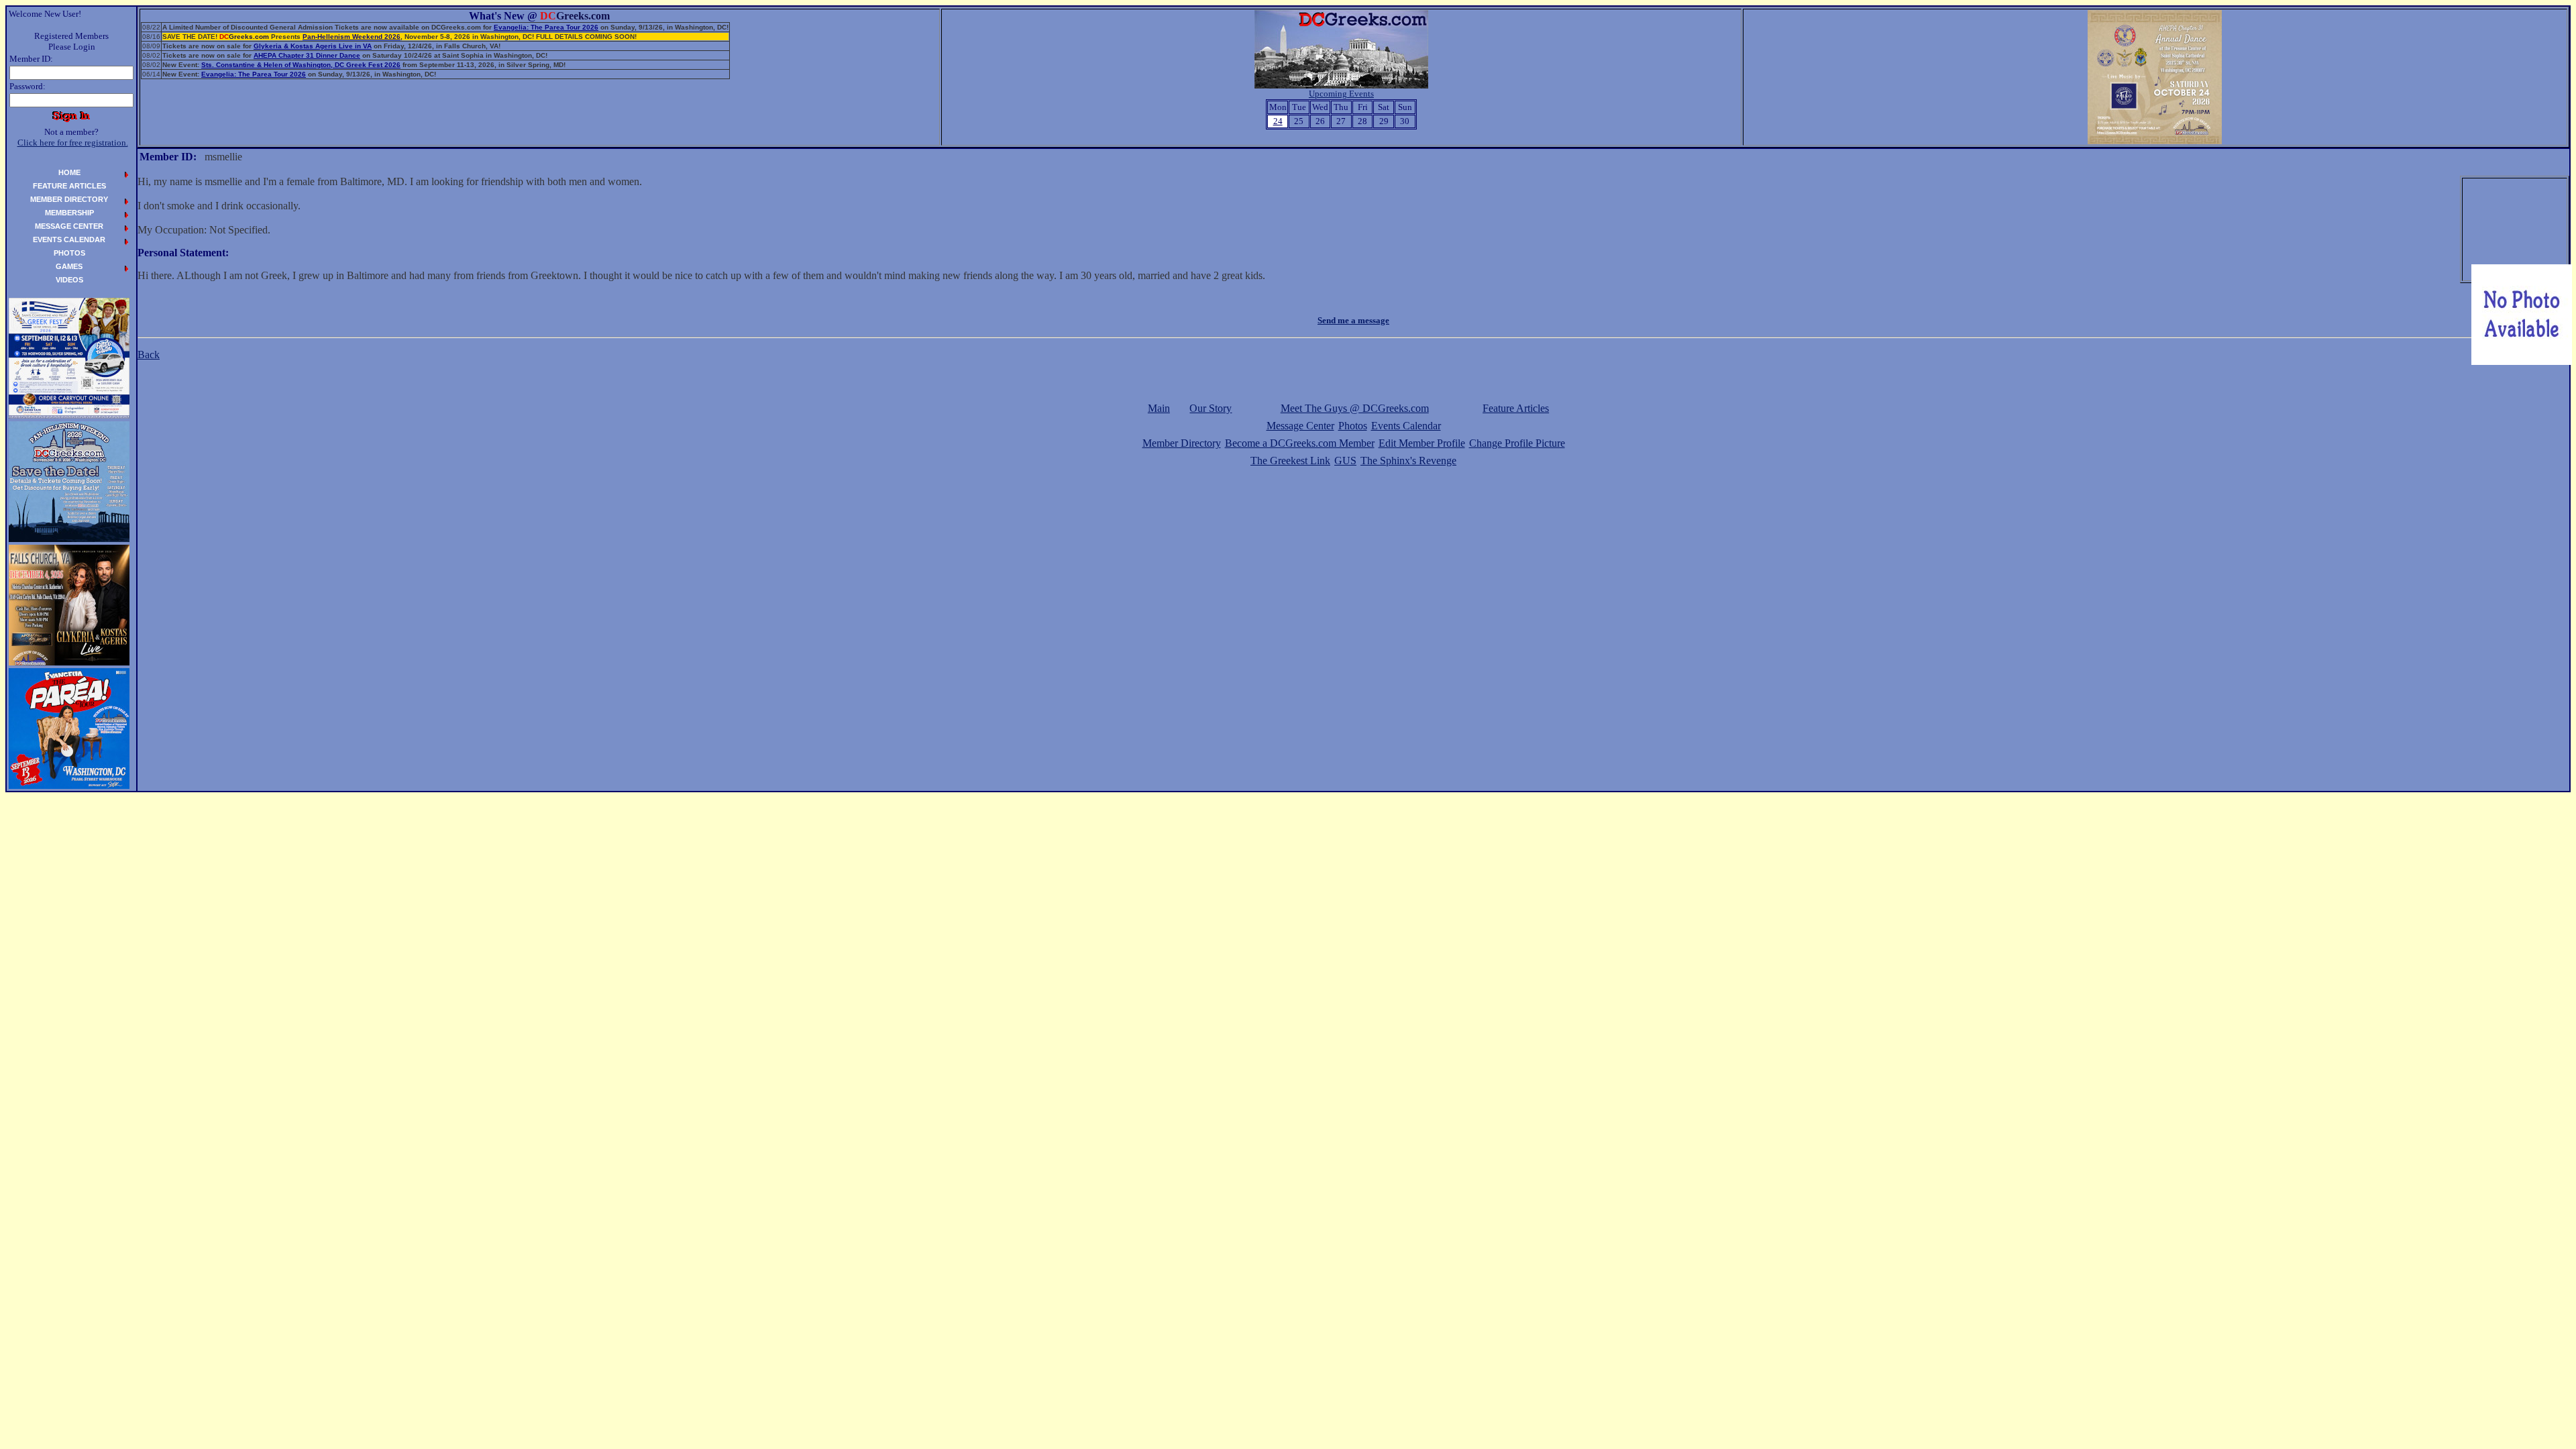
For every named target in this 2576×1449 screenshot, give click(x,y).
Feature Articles (1516, 408)
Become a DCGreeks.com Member (1300, 443)
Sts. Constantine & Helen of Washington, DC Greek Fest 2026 (301, 65)
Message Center (1300, 426)
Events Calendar (1406, 426)
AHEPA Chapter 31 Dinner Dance (307, 55)
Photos (1353, 426)
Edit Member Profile (1422, 443)
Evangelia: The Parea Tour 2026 (546, 27)
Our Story (1211, 408)
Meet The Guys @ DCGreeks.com (1355, 408)
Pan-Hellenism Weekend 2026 (352, 37)
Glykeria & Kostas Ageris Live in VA (313, 46)
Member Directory (1182, 443)
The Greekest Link (1290, 461)
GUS (1345, 461)
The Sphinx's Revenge (1408, 461)
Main (1159, 408)
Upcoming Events (1341, 94)
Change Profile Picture (1517, 443)
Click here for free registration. (73, 143)
